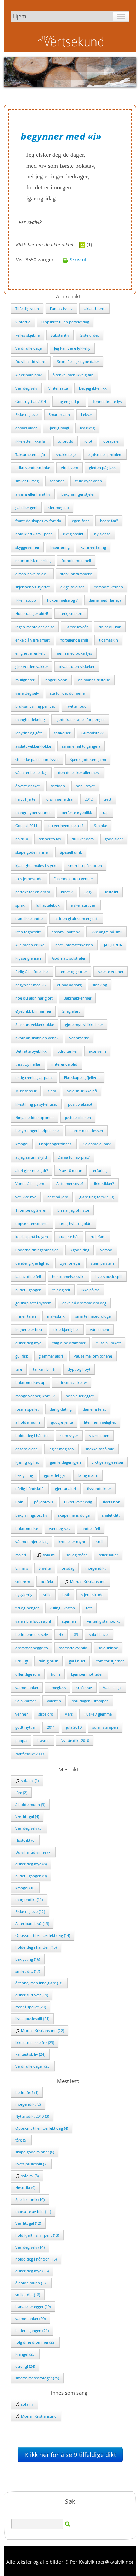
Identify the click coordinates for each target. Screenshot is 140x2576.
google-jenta (62, 1422)
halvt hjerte (25, 799)
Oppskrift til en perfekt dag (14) (43, 1935)
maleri (21, 1555)
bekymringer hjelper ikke (37, 1131)
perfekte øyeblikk (77, 812)
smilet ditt (111, 1515)
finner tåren (26, 1316)
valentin (54, 1701)
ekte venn (97, 1051)
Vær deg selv (26, 388)
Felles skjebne (28, 335)
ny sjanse (102, 534)
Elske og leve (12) (30, 1912)
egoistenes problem (105, 454)
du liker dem (83, 839)
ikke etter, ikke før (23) (35, 2042)
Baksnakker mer (77, 998)
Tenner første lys (107, 401)
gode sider (114, 839)
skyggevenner (27, 547)
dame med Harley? (105, 600)
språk (20, 905)
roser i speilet (27, 1409)
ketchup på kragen (32, 1237)
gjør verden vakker (32, 667)
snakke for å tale (100, 1449)
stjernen (69, 1621)
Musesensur (26, 1091)
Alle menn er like (30, 945)
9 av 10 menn (71, 1170)
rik (61, 1634)
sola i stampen (105, 1727)
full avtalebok (48, 905)
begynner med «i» (31, 985)
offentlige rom (28, 1674)
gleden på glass (102, 468)
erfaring (100, 1170)
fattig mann (88, 1475)
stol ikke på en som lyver (37, 759)
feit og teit (61, 1290)
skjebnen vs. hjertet (32, 587)
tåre (19, 1369)
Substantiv (60, 335)
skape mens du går (75, 1515)
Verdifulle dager (29, 348)
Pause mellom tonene (93, 1356)
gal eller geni (26, 507)
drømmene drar (60, 799)
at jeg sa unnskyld (31, 1157)
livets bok (111, 1502)
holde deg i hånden (32, 1436)
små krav (84, 1687)
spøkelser (62, 733)
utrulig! (22, 1661)
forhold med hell (76, 560)
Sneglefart (71, 1011)
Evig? (88, 892)
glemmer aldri (51, 1356)
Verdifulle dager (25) (33, 2066)
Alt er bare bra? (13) (32, 1923)
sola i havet (99, 1634)
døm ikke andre (29, 918)
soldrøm (23, 1581)
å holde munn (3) (30, 1804)
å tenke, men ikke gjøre (73, 375)
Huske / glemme (98, 1714)
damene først (94, 1409)
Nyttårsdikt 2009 (30, 1754)
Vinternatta (58, 388)
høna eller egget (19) (33, 2307)
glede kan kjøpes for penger (80, 720)
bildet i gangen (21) (32, 2330)
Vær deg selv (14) (30, 2247)
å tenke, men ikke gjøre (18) (39, 1983)
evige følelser (72, 587)
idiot (88, 441)
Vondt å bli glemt (30, 1184)
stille (47, 1595)
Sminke (101, 826)
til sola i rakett (109, 1343)
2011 (51, 1727)
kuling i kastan (62, 1608)
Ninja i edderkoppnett (35, 1117)
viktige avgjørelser (108, 1462)
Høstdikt (111, 892)
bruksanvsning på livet (35, 706)
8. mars (22, 1568)
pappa (21, 1741)
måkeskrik (56, 1316)
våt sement (100, 1329)
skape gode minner (32, 852)
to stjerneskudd (29, 879)
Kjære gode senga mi (88, 759)
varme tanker (27, 1687)
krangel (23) (25, 2354)
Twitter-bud (76, 706)
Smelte (45, 1568)
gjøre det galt (55, 1475)
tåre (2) (21, 1793)
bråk (66, 1595)
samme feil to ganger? (81, 746)
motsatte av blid (73, 1648)
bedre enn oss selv (32, 1634)
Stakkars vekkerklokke (35, 1025)
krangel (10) (25, 1888)
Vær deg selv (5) (29, 1828)
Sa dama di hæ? (97, 1144)
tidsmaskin (108, 640)
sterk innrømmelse (76, 574)
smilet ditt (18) (28, 2295)
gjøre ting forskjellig (97, 1197)
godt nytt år (26, 1727)
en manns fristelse (94, 680)
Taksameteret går (30, 454)
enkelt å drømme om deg (84, 1303)
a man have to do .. (32, 574)
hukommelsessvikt (68, 1276)
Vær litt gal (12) (28, 2223)
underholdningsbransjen (37, 1250)
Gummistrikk (92, 733)
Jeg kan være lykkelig (72, 348)
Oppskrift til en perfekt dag (65, 322)
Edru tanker (68, 1051)
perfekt (47, 1581)
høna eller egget (80, 1396)
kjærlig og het (27, 1462)
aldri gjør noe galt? (32, 1170)
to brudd (66, 441)
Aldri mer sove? (70, 1184)
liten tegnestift (28, 932)
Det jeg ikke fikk (93, 388)
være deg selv (27, 693)
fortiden (58, 786)
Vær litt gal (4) (27, 1816)
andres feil (91, 1528)
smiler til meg (27, 481)
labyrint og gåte (29, 733)
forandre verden (109, 587)
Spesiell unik (71, 852)
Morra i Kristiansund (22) (42, 2031)
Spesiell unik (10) (30, 2199)
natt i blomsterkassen (74, 945)
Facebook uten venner (73, 879)
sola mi (49, 1555)
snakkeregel (66, 454)
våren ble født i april (33, 1621)
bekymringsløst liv (31, 1515)
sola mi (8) (29, 2176)
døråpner (111, 441)
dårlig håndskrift (30, 1489)
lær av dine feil (28, 1276)
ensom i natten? (66, 932)
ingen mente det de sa (35, 627)
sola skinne (108, 1648)
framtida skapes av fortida (38, 521)
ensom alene (27, 1449)
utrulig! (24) (25, 2366)
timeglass (57, 1687)
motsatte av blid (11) (33, 2211)
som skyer (69, 1436)
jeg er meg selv (62, 1449)
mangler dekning (30, 720)
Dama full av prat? (74, 1157)
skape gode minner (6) (35, 2152)
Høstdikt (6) (25, 1840)
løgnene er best (29, 1329)
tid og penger (27, 1608)
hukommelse (27, 1528)
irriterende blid (64, 1064)
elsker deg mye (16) (32, 2271)
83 (76, 1634)
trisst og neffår (28, 1064)
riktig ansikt (73, 534)
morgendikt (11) (29, 1900)
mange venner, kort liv (35, 1396)
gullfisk (22, 1356)
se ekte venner (111, 971)
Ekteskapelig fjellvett (82, 1078)
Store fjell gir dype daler (78, 362)
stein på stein (102, 1263)
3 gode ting (80, 1250)
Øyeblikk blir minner (33, 1011)
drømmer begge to (32, 1648)
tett (89, 1608)
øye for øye (70, 1263)
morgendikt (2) (28, 2104)
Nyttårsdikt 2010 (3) (32, 2116)
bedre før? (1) (27, 2092)
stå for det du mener (68, 693)
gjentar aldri (66, 1489)
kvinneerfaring (93, 547)
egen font (81, 521)
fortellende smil (74, 640)
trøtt (108, 799)
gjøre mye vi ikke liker (84, 1025)
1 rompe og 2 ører (31, 1210)
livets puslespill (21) (32, 2019)
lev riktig (87, 428)
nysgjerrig (24, 1595)
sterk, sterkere (71, 613)
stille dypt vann (88, 481)
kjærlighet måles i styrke (36, 865)
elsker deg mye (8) (31, 1864)
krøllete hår (69, 1237)
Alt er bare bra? (29, 375)
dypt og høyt (79, 1369)
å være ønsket (28, 786)
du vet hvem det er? (66, 826)
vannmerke (79, 1038)
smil (100, 1542)
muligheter (25, 680)
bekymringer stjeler (78, 494)
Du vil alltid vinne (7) (33, 1852)
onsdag (68, 1568)
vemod (106, 1250)
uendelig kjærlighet (32, 1263)
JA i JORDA (113, 945)
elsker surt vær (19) (32, 1995)
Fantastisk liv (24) (30, 2054)
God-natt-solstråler (69, 958)
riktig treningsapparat (34, 1078)
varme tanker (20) (30, 2318)
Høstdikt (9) (25, 2188)
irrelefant (98, 1237)
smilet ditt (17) (28, 1971)
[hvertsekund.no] (70, 42)
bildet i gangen (28, 1290)
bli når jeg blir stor (73, 1210)
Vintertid (23, 322)
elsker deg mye (28, 1343)
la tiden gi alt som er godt (76, 918)
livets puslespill (109, 1276)
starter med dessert (86, 1131)
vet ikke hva (26, 1197)
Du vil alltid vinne (31, 362)
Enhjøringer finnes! (56, 1144)
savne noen (99, 1436)
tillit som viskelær (72, 1383)
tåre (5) (21, 2140)
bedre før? (109, 521)
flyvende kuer (99, 1489)
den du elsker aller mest (79, 773)
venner (21, 1714)
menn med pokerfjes (74, 653)
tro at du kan (110, 627)
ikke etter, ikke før (31, 441)
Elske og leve (27, 415)
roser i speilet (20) (31, 2007)
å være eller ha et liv (33, 494)
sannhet (57, 481)
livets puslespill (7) (31, 2164)
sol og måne (77, 1555)
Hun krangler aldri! (32, 613)
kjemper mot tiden (87, 1674)
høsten (43, 1741)
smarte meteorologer (94, 1316)
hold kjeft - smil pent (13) (37, 2235)
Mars (68, 1714)
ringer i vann (56, 680)
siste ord (46, 1714)
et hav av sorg (69, 985)
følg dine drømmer (69, 1343)
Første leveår (76, 627)
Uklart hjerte (94, 309)
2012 (89, 799)
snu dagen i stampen (90, 1701)
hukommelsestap (30, 1383)
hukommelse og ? (62, 600)
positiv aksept (80, 1104)
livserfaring (60, 547)
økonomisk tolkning (33, 560)
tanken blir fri (45, 1369)
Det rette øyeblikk (31, 1051)
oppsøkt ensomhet (32, 1223)
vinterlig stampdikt (103, 1621)
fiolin (56, 1674)
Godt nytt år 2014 (31, 401)
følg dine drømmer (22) (35, 2342)
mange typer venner (33, 812)
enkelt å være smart (32, 640)
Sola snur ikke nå (82, 1091)
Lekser (86, 415)
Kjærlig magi (58, 428)
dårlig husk (48, 1661)
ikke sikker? (104, 1184)
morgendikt (95, 1568)
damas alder (26, 428)
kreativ (67, 892)
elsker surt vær (83, 905)
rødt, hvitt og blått (76, 1223)
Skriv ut (77, 260)
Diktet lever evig (78, 1502)
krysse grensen (28, 958)
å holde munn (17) (31, 2283)
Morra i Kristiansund (87, 1581)
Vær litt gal (112, 1687)
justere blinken (78, 1117)
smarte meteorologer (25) (37, 2378)
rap (106, 812)
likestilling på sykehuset (36, 1104)
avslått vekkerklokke (33, 746)
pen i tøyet (85, 786)
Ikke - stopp (26, 600)
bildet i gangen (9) (31, 1876)
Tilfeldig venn (27, 309)
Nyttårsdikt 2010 (75, 1741)
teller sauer (108, 1555)
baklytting (24, 1475)
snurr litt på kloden (85, 865)
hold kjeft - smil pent (34, 534)
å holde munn (28, 1422)
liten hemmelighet (100, 1422)
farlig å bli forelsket (32, 971)
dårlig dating (61, 1409)
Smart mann (59, 415)
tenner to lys (50, 839)
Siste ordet (90, 335)
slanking (100, 985)
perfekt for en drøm (33, 892)
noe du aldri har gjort (34, 998)
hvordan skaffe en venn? (37, 1038)
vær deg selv (60, 1528)
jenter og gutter (73, 971)
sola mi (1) (29, 1781)
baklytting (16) (28, 1959)
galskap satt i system (33, 1303)
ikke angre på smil (107, 932)
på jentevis (43, 1502)
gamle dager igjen (65, 1462)
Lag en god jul (69, 401)
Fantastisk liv (61, 309)
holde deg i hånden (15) (36, 1947)
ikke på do (90, 1290)
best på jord (58, 1197)
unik (19, 1502)
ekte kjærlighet (66, 1329)
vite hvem (69, 468)
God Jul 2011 (26, 826)
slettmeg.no (59, 507)
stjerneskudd (92, 1595)
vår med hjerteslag (31, 1542)
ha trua (22, 839)
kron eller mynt (72, 1542)
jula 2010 (74, 1727)
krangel (22, 1144)
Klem (52, 1091)
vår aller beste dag (31, 773)
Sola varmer (26, 1701)
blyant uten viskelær (77, 667)
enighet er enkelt (30, 653)
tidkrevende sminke (33, 468)
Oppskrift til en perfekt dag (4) (42, 2128)
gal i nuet (77, 1661)
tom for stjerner (110, 1661)
